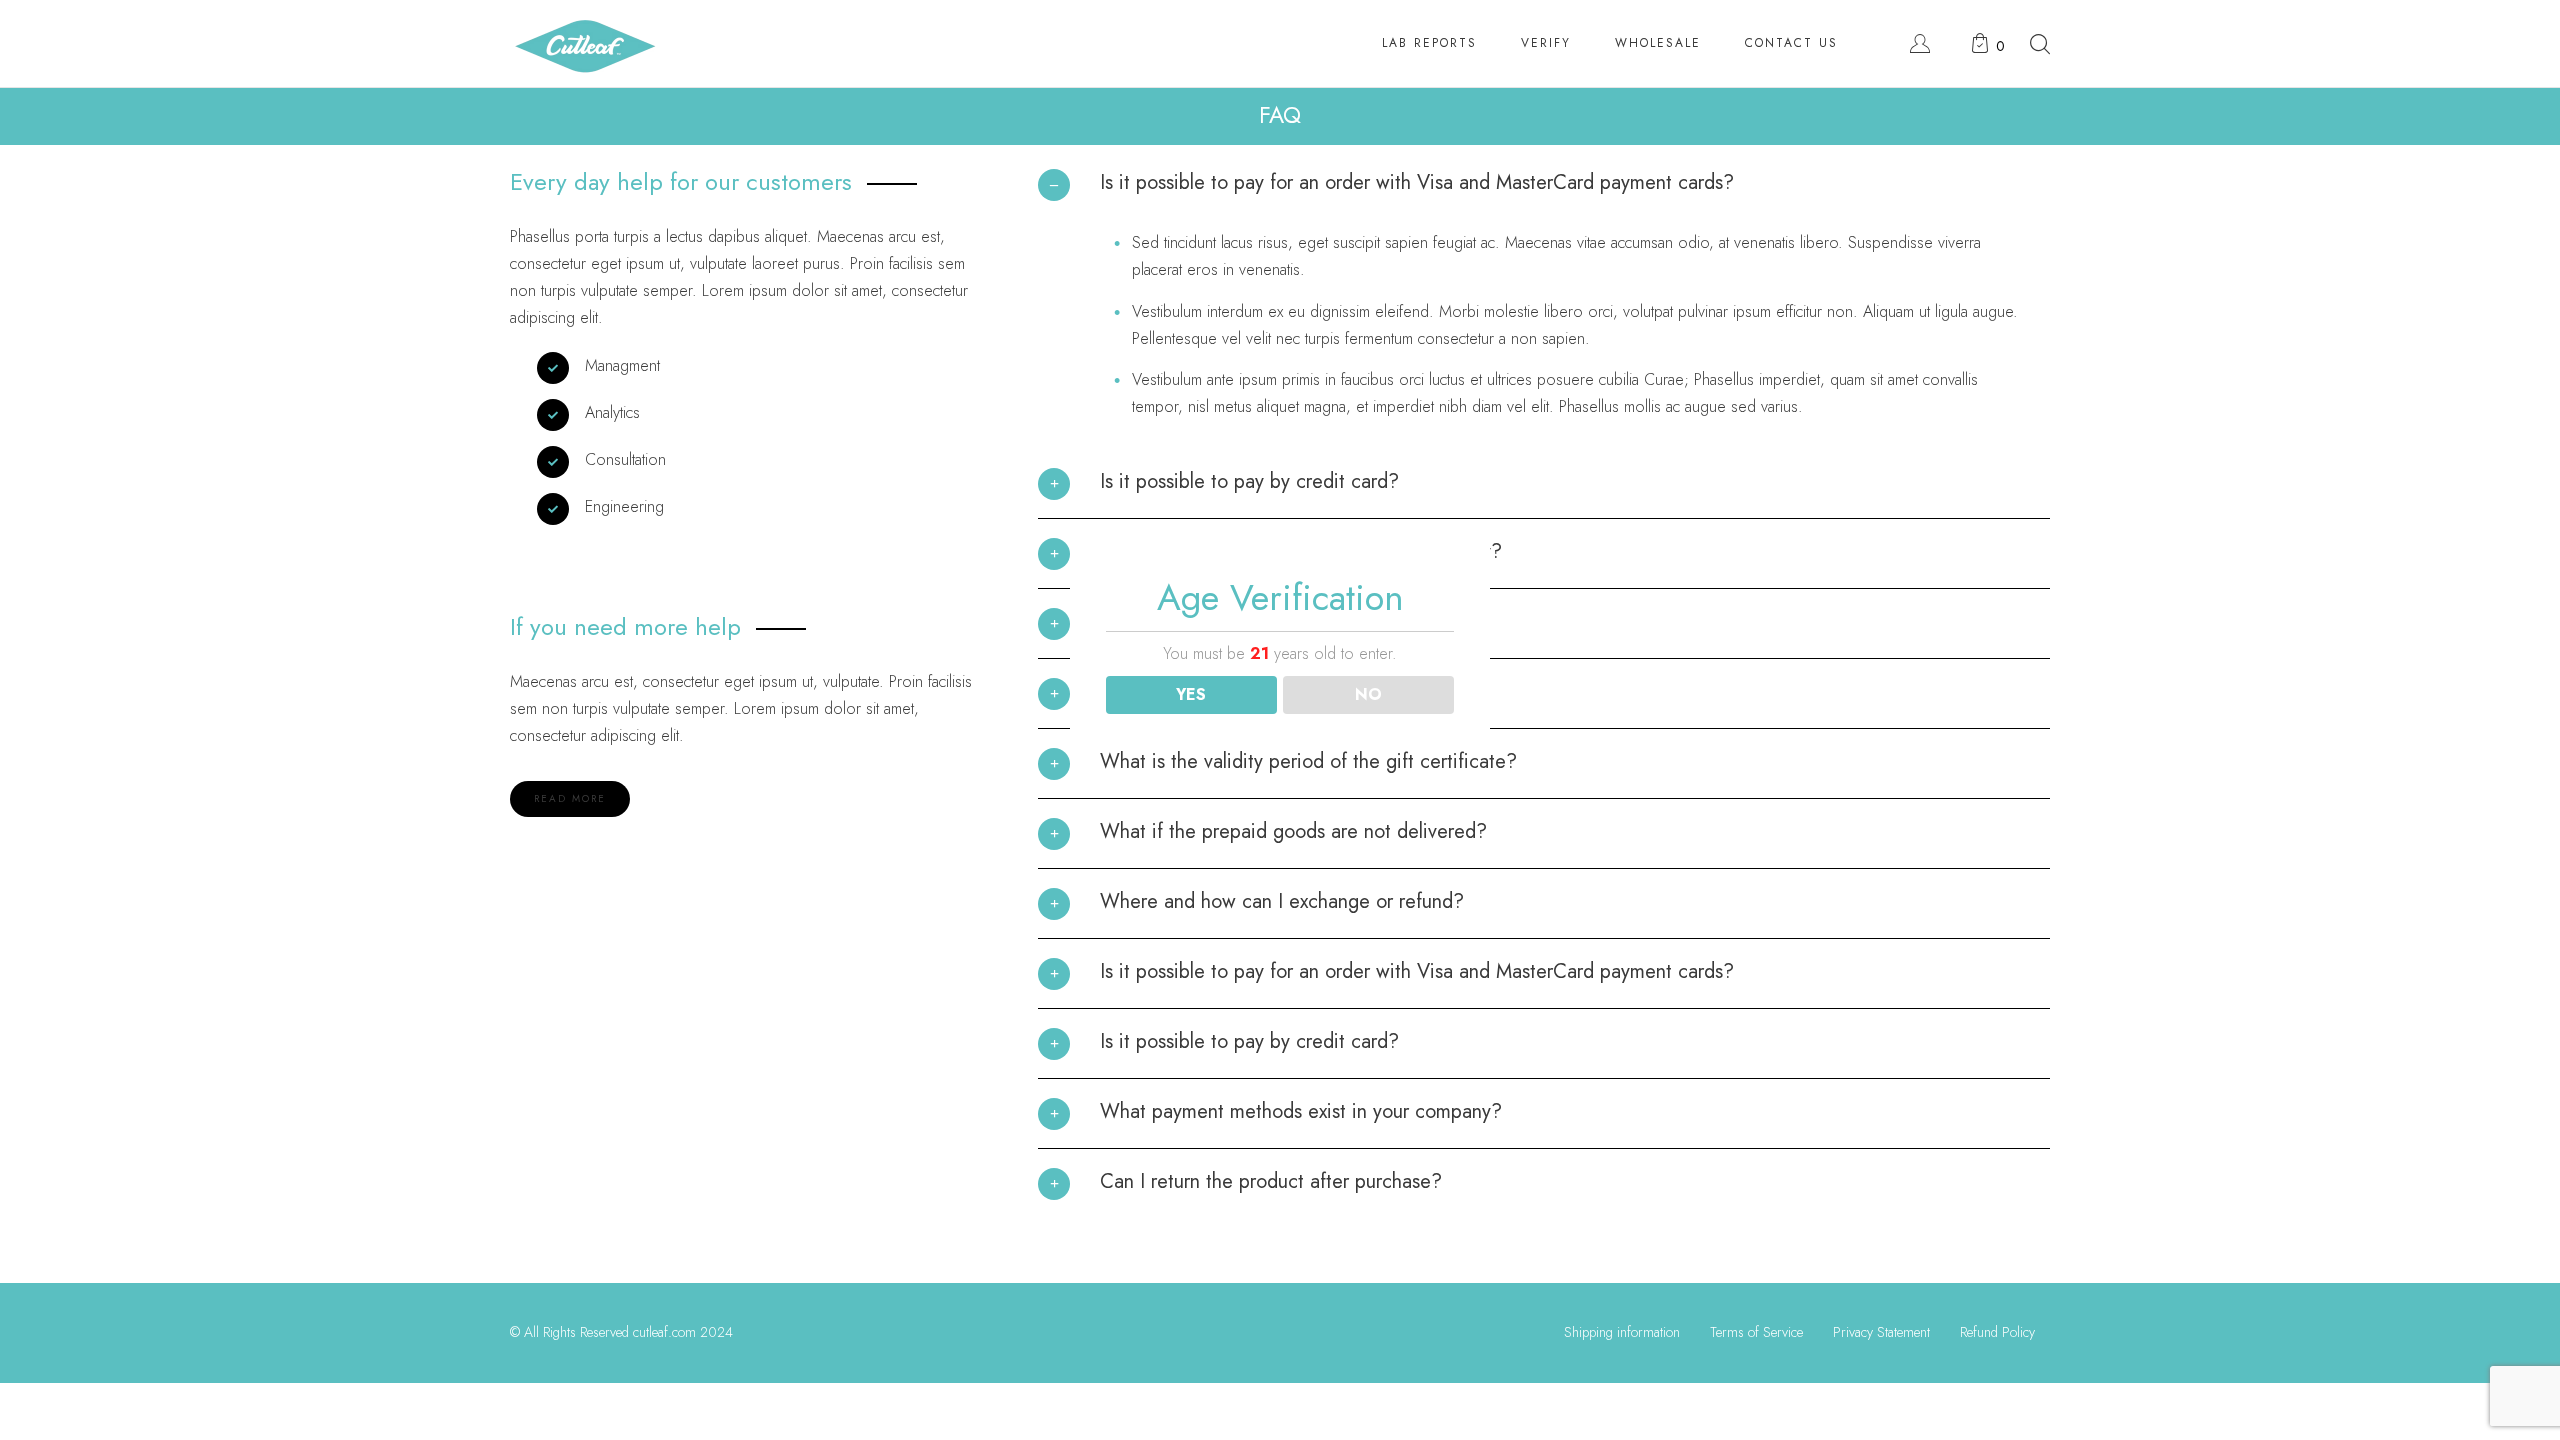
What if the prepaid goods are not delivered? (1293, 831)
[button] (1544, 192)
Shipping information (1622, 1332)
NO (1368, 694)
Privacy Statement (1881, 1332)
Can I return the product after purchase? (1271, 1181)
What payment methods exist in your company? (1301, 1111)
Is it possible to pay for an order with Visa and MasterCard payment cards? (1417, 182)
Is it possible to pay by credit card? (1249, 481)
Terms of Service (1756, 1332)
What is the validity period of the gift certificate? (1308, 761)
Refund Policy (1997, 1332)
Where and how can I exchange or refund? (1282, 901)
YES (1191, 694)
